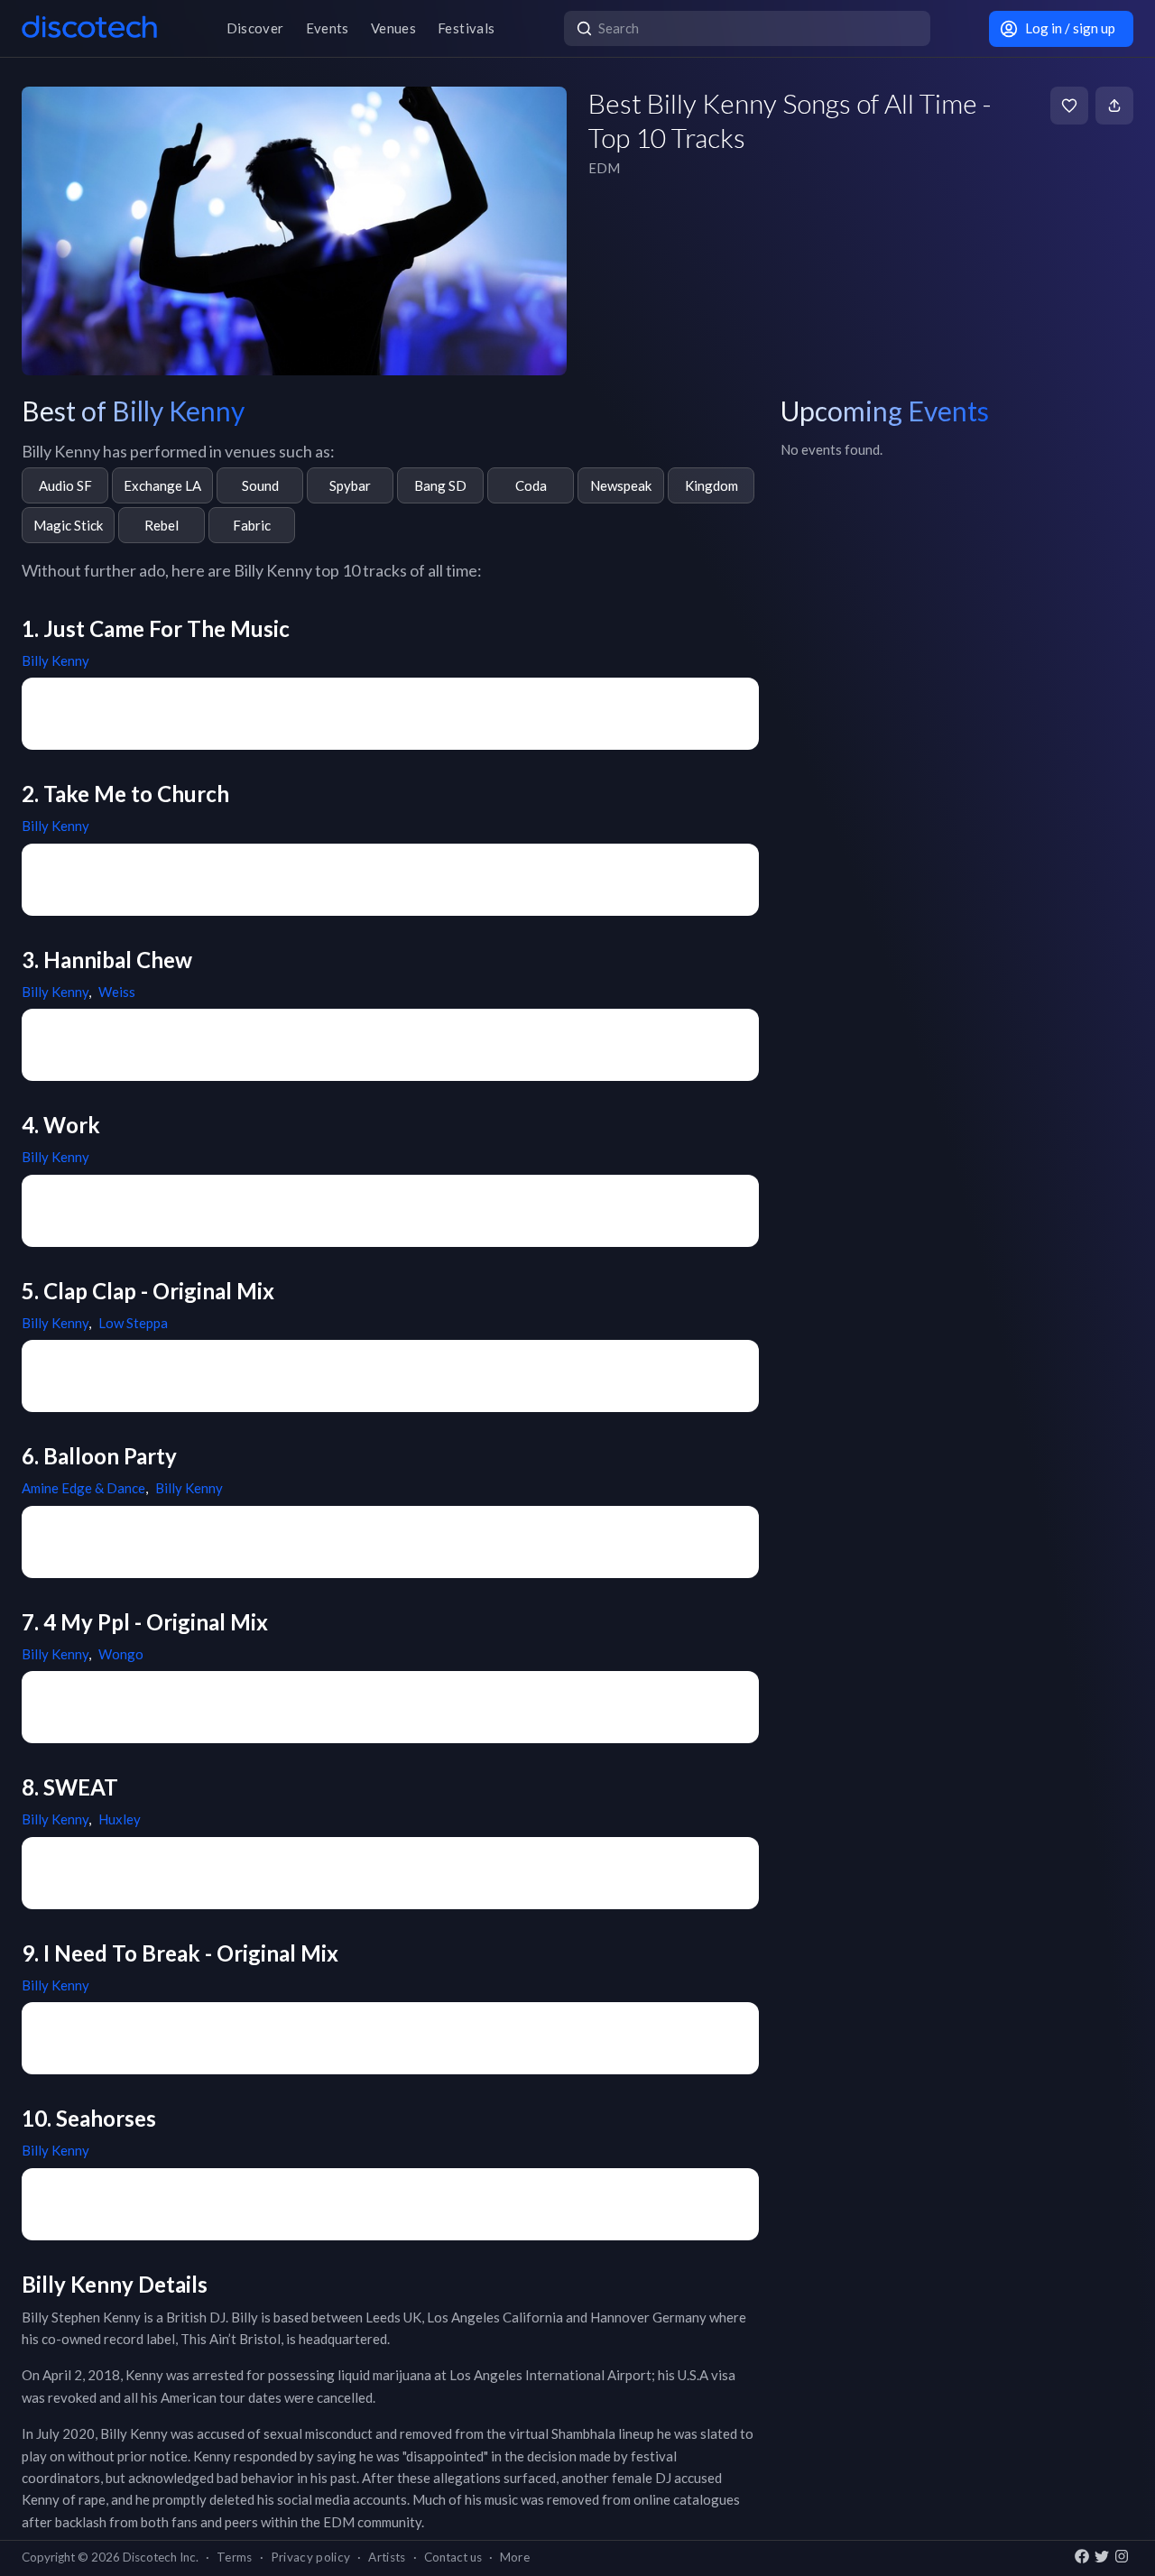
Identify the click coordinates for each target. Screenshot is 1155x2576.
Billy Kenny (55, 660)
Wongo (121, 1654)
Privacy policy (311, 2557)
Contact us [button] (453, 2557)
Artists (387, 2557)
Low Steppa (133, 1323)
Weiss (117, 992)
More (515, 2557)
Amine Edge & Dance (83, 1488)
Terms (235, 2557)
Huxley (120, 1819)
